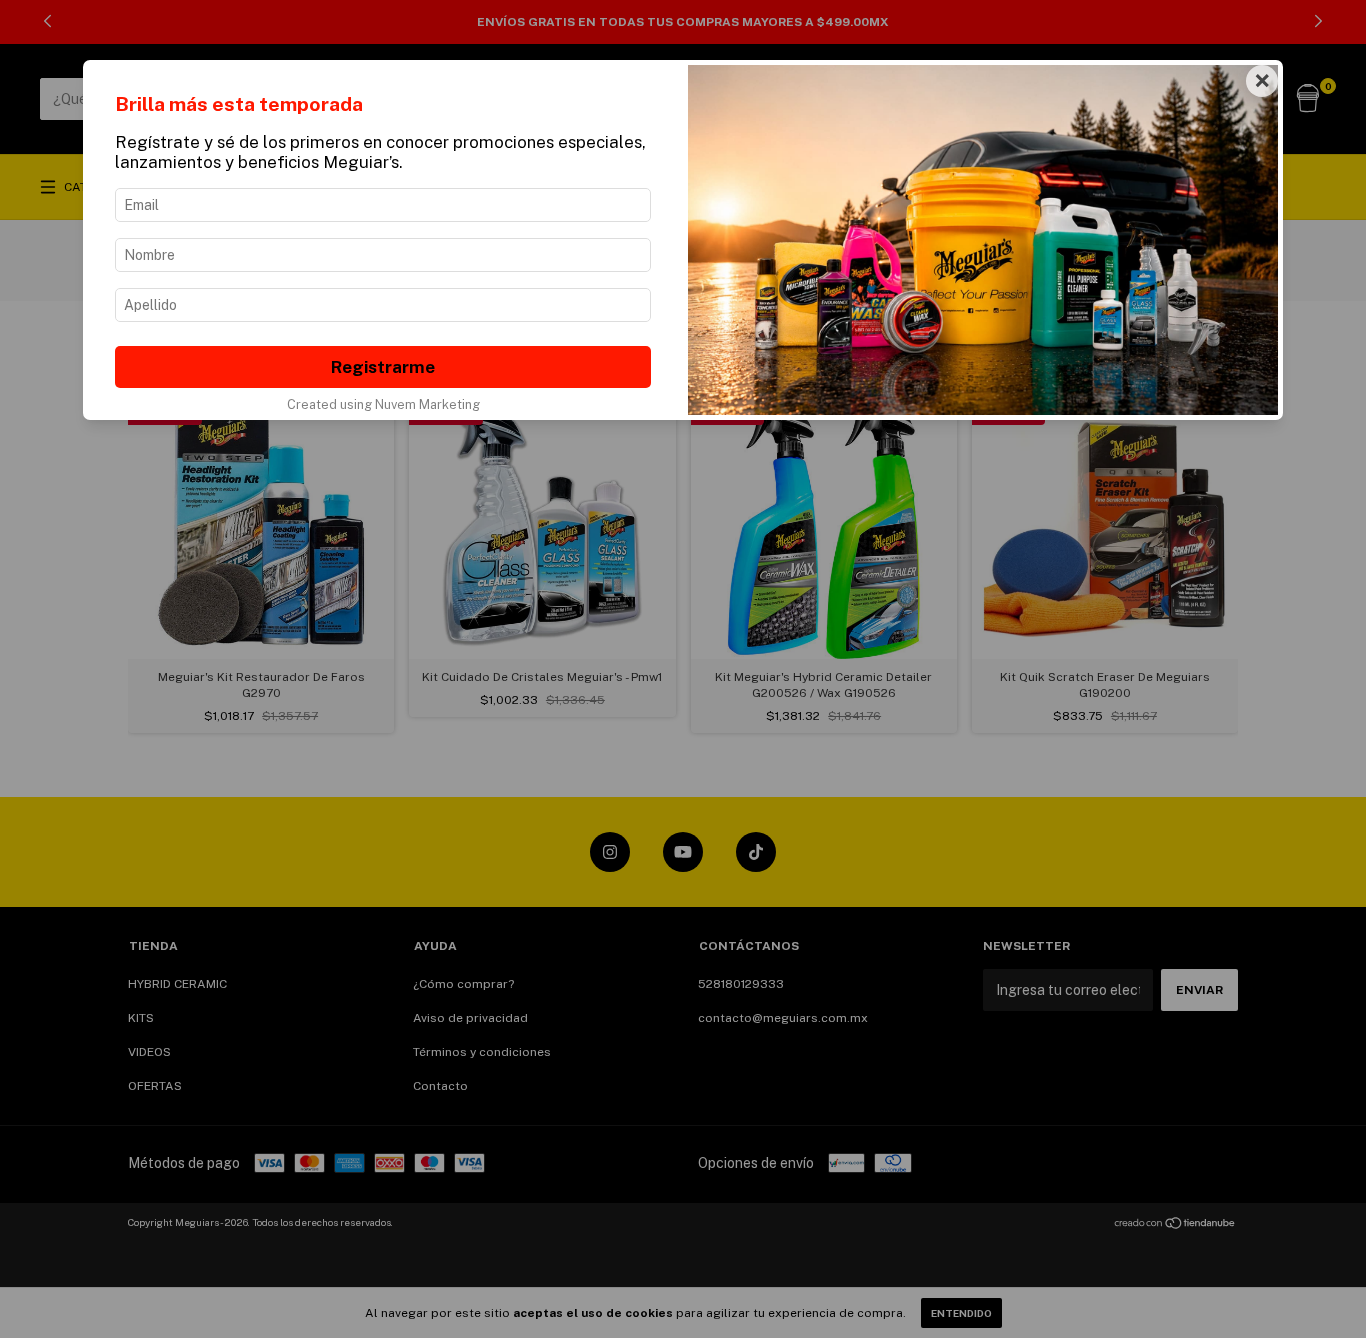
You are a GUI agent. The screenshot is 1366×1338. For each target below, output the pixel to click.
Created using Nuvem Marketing (383, 404)
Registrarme (383, 367)
